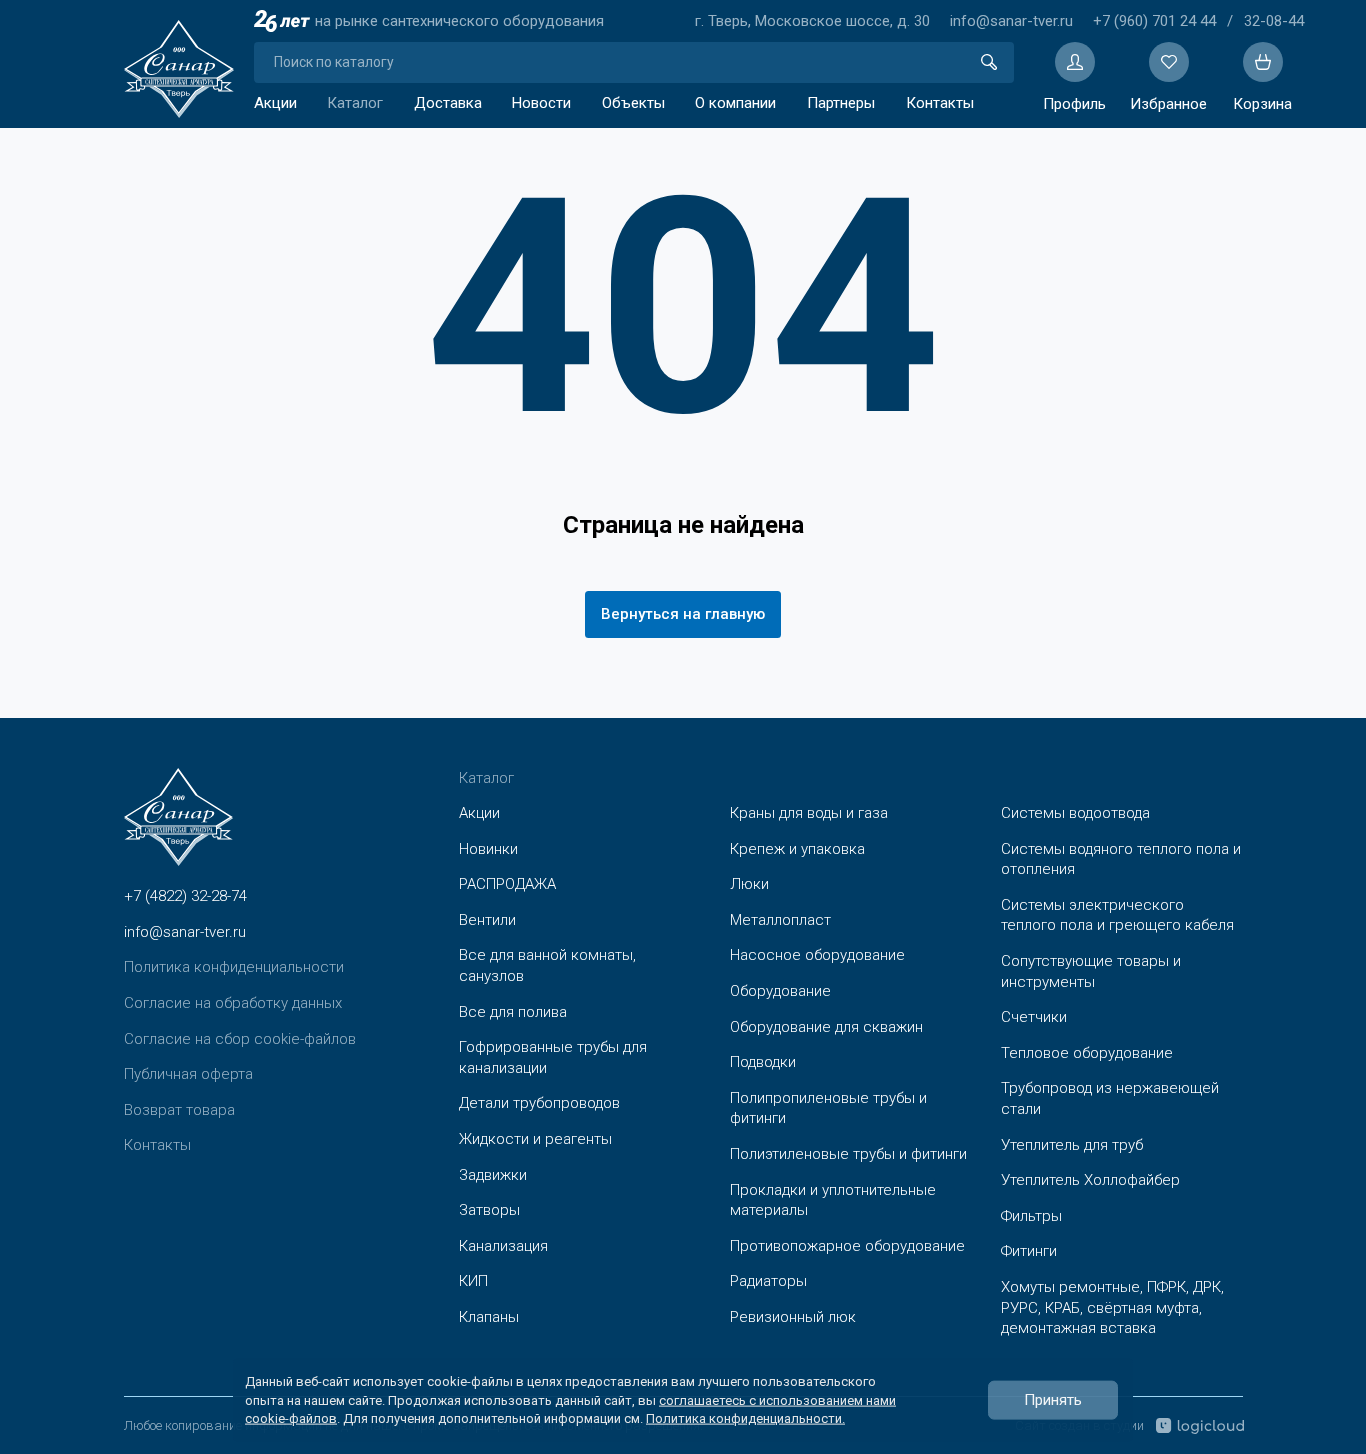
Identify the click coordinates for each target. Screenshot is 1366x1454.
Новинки (488, 849)
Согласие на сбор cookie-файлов (240, 1039)
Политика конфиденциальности (234, 967)
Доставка (448, 103)
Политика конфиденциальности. (745, 1417)
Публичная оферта (188, 1074)
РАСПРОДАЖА (507, 884)
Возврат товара (179, 1110)
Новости (541, 103)
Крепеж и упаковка (797, 849)
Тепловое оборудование (1087, 1053)
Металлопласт (780, 920)
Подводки (763, 1062)
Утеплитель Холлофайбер (1090, 1180)
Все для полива (513, 1012)
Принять (1053, 1400)
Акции (275, 103)
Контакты (940, 103)
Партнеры (841, 103)
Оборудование (780, 991)
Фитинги (1029, 1251)
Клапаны (489, 1317)
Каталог (355, 103)
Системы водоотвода (1075, 813)
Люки (749, 884)
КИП (473, 1281)
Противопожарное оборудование (847, 1246)
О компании (735, 103)
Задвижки (493, 1175)
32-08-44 (1274, 21)
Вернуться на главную (683, 614)
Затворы (489, 1210)
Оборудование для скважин (826, 1027)
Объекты (633, 103)
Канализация (503, 1246)
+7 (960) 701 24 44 (1154, 21)
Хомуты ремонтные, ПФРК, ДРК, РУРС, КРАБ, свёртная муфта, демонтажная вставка (1112, 1307)
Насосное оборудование (817, 955)
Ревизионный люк (793, 1317)
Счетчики (1034, 1017)
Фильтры (1031, 1216)
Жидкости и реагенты (535, 1139)
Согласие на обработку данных (233, 1003)
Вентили (487, 920)
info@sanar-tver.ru (1011, 21)
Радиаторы (768, 1281)
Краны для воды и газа (809, 813)
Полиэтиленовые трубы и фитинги (848, 1154)
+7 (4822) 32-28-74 (185, 896)
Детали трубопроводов (539, 1103)
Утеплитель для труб (1072, 1145)
